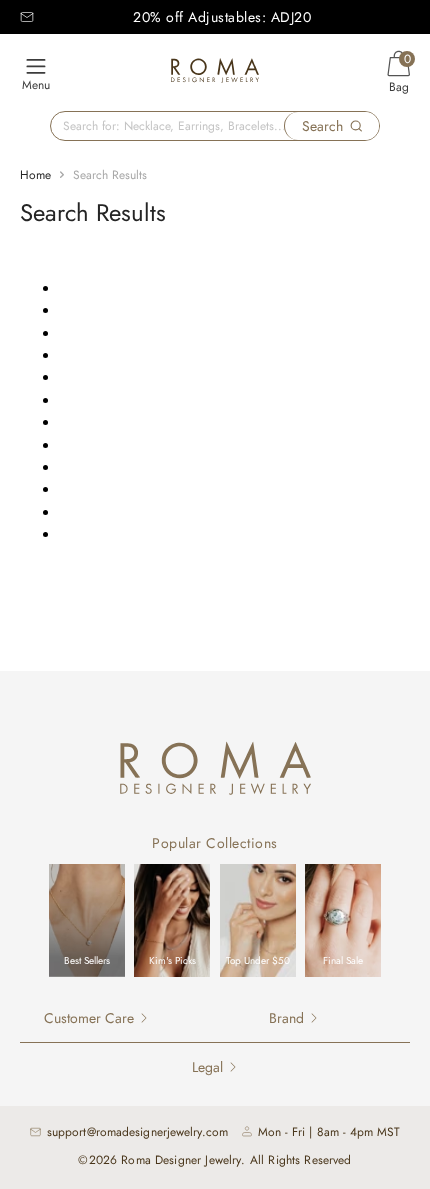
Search (322, 126)
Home (35, 175)
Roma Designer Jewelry (181, 1160)
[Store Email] (27, 17)
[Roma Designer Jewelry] (215, 73)
